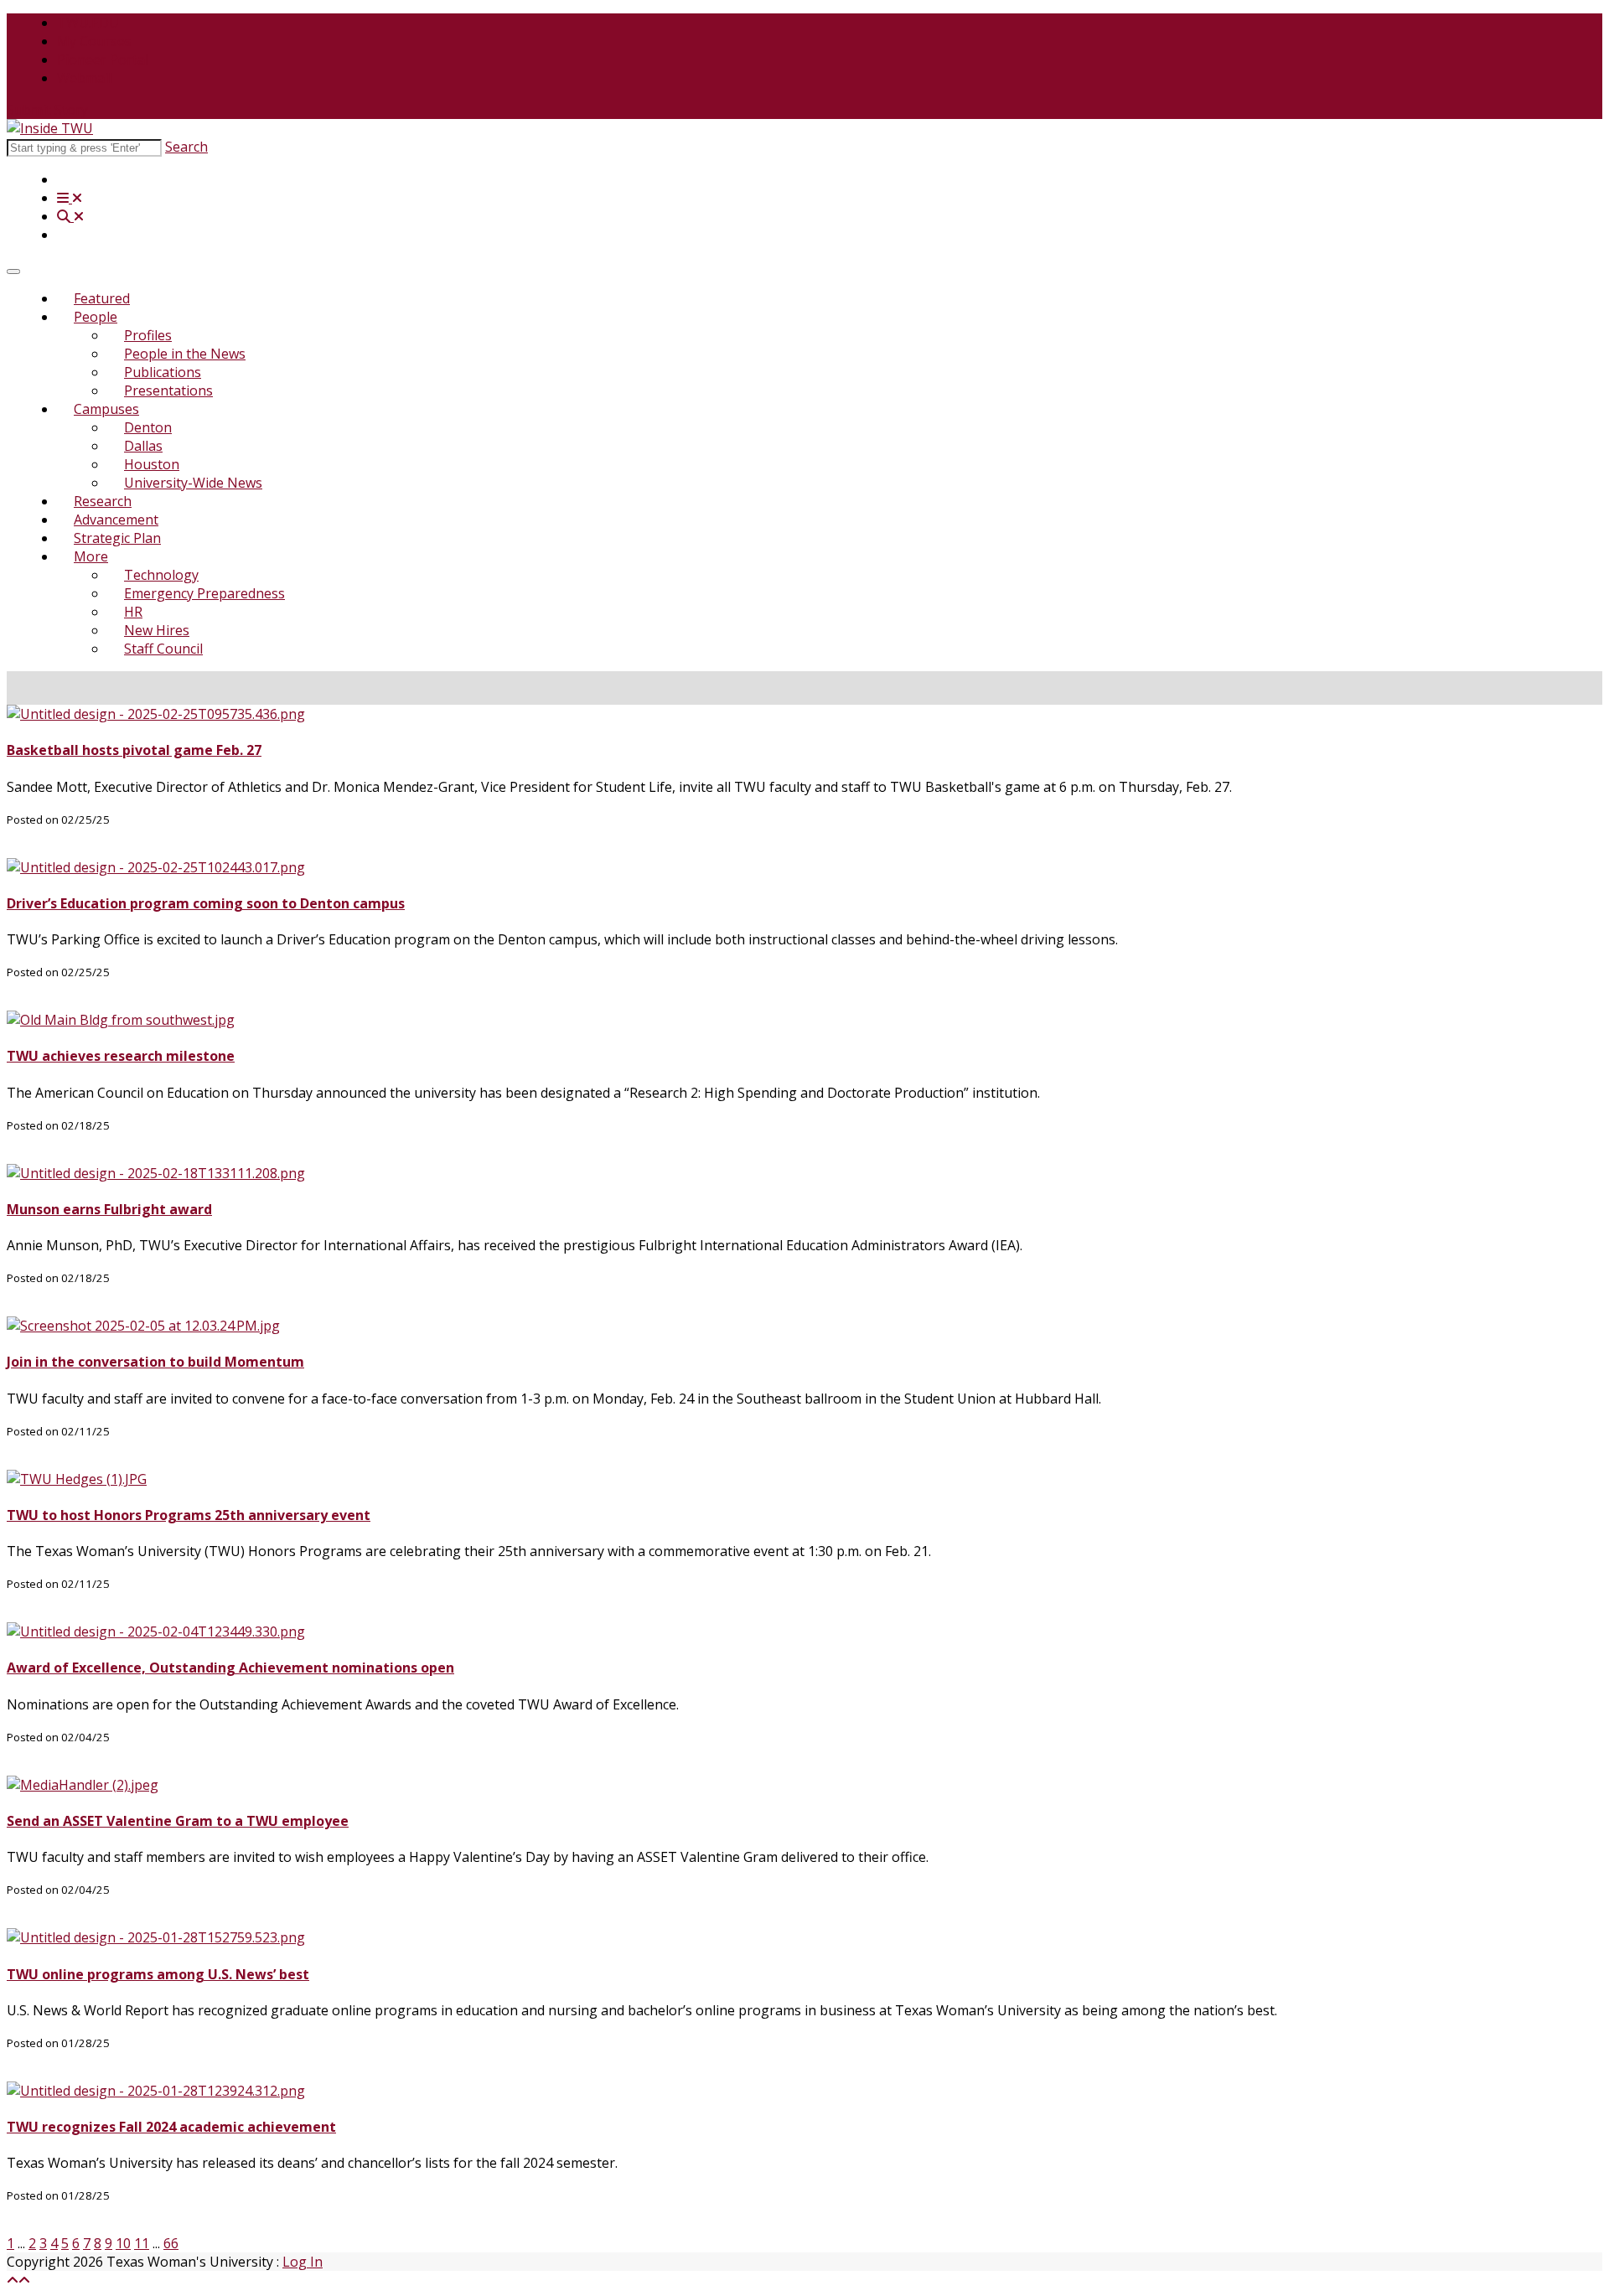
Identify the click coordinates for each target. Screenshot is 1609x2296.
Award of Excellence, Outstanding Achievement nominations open (230, 1668)
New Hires (157, 630)
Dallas (143, 446)
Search (186, 147)
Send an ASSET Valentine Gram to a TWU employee (178, 1821)
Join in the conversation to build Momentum (155, 1362)
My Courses (94, 41)
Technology (161, 575)
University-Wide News (193, 483)
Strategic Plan (117, 538)
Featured (102, 298)
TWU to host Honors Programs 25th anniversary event (189, 1515)
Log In (303, 2262)
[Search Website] (70, 216)
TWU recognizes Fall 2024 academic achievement (171, 2127)
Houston (152, 464)
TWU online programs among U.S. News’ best (158, 1974)
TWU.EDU (88, 23)
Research (103, 501)
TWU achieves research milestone (121, 1056)
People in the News (185, 354)
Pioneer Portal (103, 59)
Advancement (116, 520)
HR (133, 612)
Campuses (106, 409)
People (96, 317)
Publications (163, 372)
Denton (148, 427)
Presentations (168, 390)
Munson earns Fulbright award (109, 1209)
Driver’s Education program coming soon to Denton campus (206, 903)
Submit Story (47, 110)
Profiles (148, 335)
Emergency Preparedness (204, 593)
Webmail (84, 78)
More (91, 556)
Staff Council (163, 649)
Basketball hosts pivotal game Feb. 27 (134, 750)
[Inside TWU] (50, 128)
